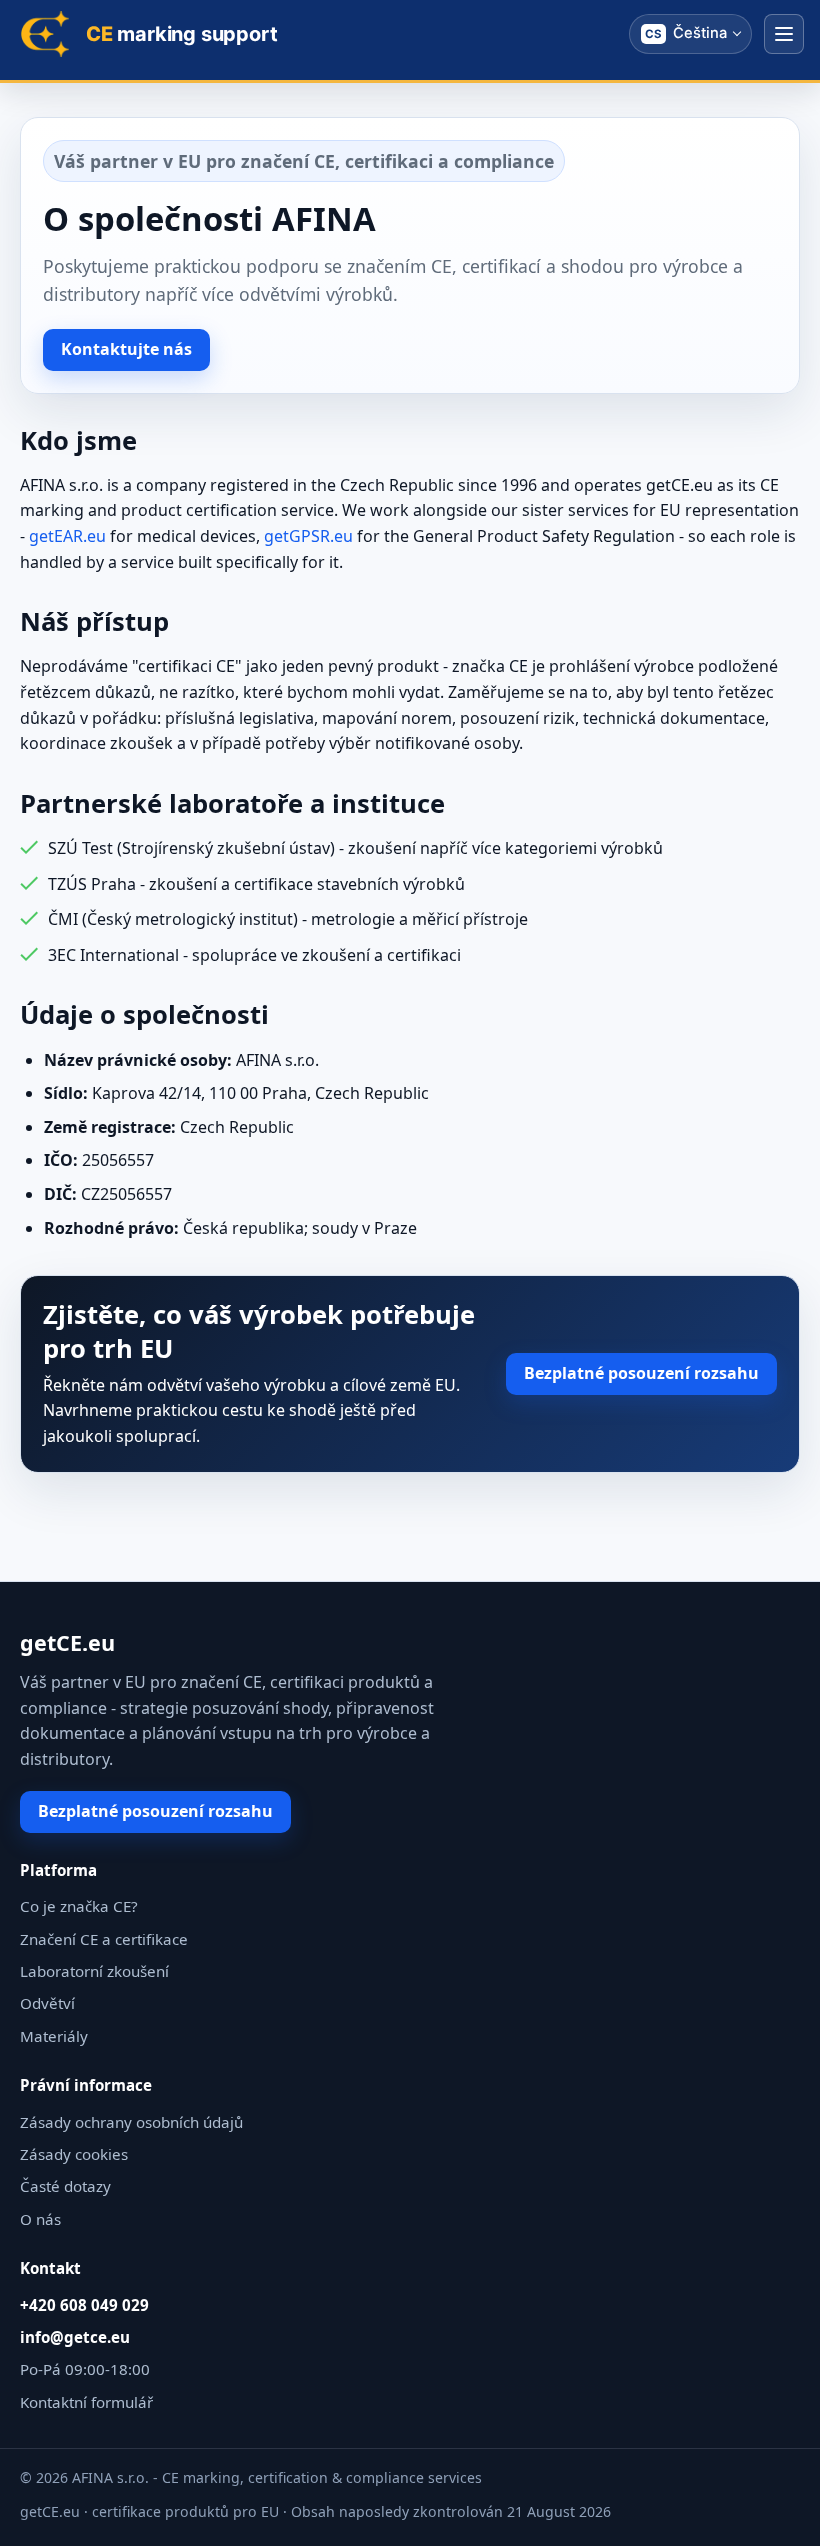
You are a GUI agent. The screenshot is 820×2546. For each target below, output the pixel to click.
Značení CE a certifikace (104, 1939)
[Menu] (784, 34)
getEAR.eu (67, 536)
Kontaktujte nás (126, 349)
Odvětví (47, 2003)
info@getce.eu (75, 2337)
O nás (40, 2219)
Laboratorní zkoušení (94, 1971)
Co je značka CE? (79, 1906)
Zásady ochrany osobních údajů (131, 2122)
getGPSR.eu (308, 536)
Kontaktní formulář (86, 2402)
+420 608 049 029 (84, 2305)
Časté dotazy (65, 2186)
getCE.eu (67, 1642)
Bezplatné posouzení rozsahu (641, 1373)
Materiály (54, 2036)
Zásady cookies (74, 2154)
